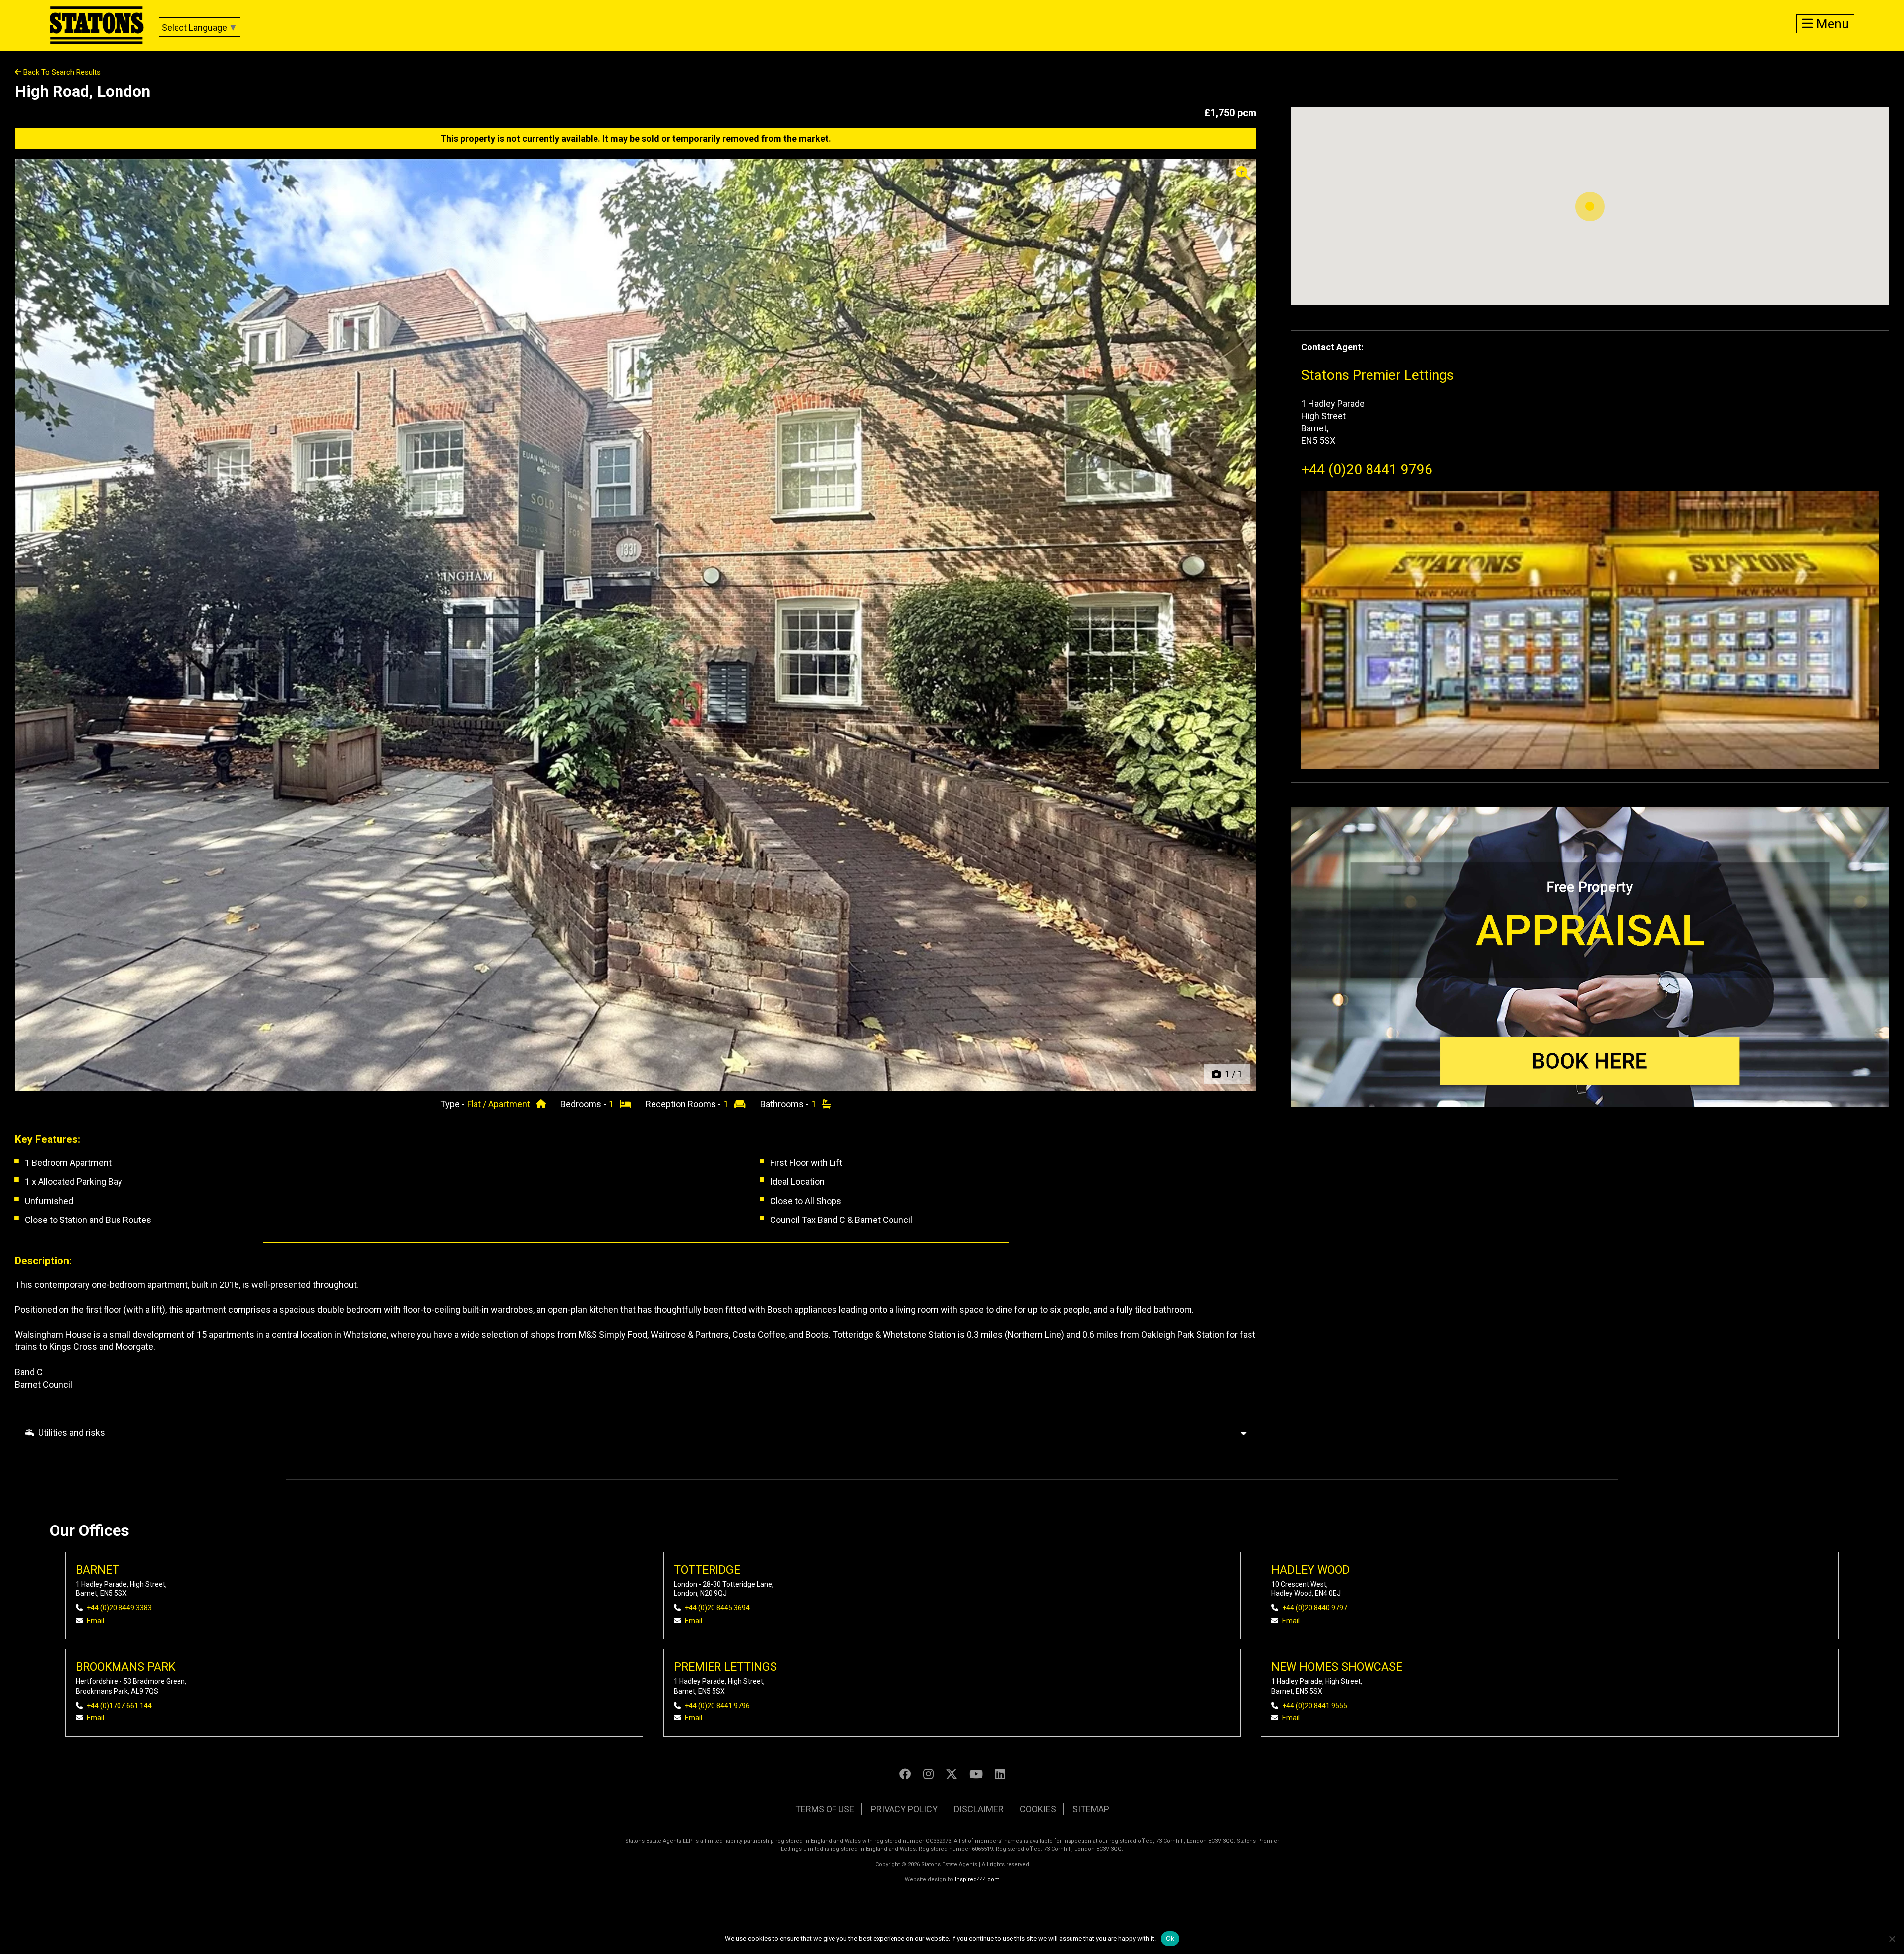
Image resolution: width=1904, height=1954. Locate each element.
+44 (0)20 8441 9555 (1315, 1706)
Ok (1170, 1938)
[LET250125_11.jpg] (636, 625)
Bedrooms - (584, 1104)
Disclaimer (979, 1809)
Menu (1831, 24)
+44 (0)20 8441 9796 (1367, 469)
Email (95, 1621)
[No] (1892, 1939)
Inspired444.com (977, 1879)
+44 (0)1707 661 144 (119, 1706)
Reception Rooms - (684, 1104)
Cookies (1038, 1809)
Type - (453, 1104)
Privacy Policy (904, 1809)
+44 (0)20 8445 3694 (717, 1608)
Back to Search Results (61, 72)
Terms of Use (825, 1809)
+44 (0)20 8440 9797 (1315, 1608)
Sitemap (1091, 1809)
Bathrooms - (785, 1104)
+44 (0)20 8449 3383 (119, 1608)
